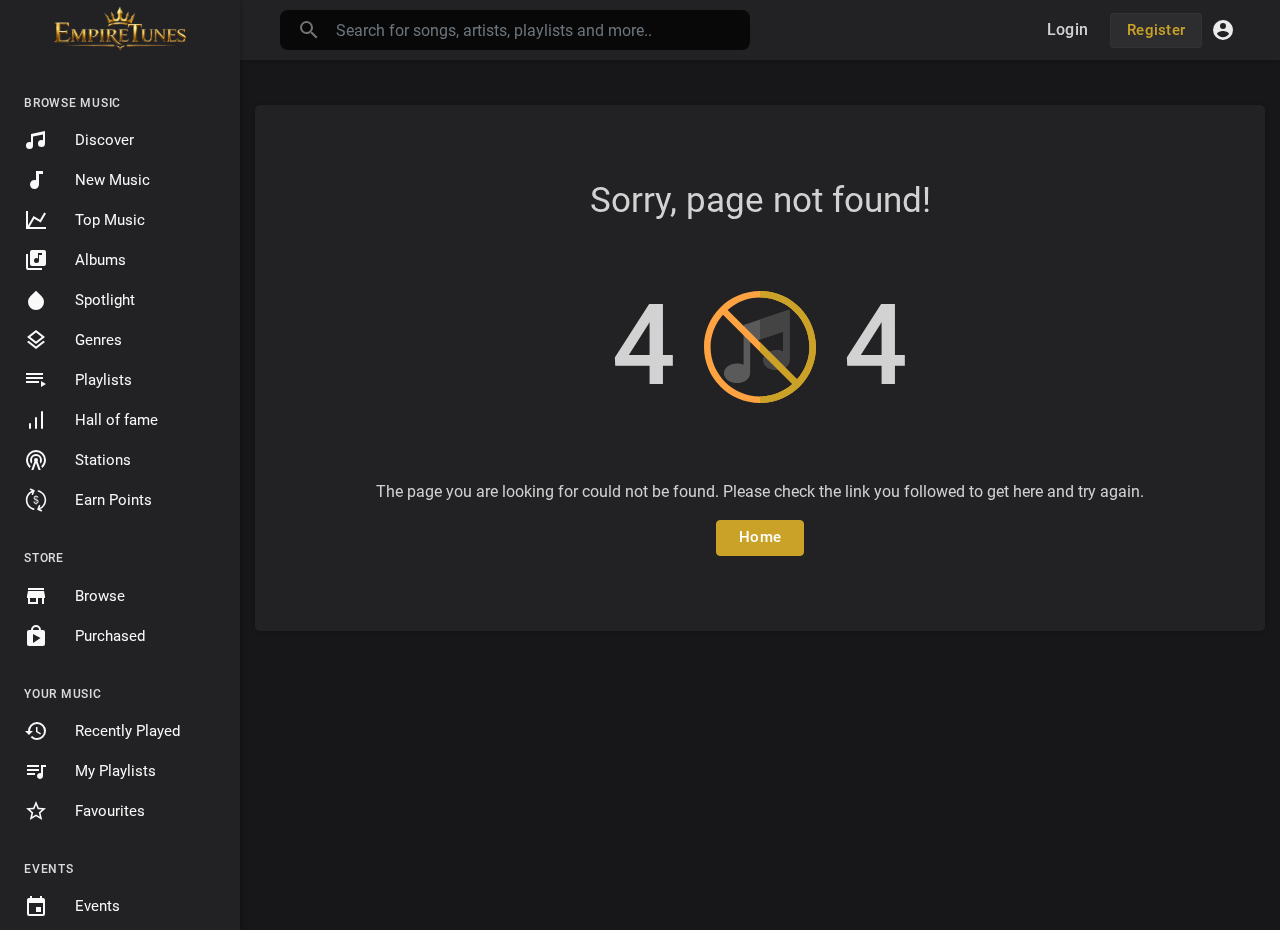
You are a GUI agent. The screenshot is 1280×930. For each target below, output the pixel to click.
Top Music (110, 220)
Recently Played (127, 731)
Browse (100, 596)
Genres (98, 340)
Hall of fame (116, 420)
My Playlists (115, 771)
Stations (103, 460)
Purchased (110, 636)
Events (97, 906)
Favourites (110, 811)
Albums (100, 260)
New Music (112, 180)
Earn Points (113, 500)
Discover (104, 140)
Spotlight (105, 300)
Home (760, 537)
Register (1156, 30)
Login (1067, 29)
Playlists (103, 380)
